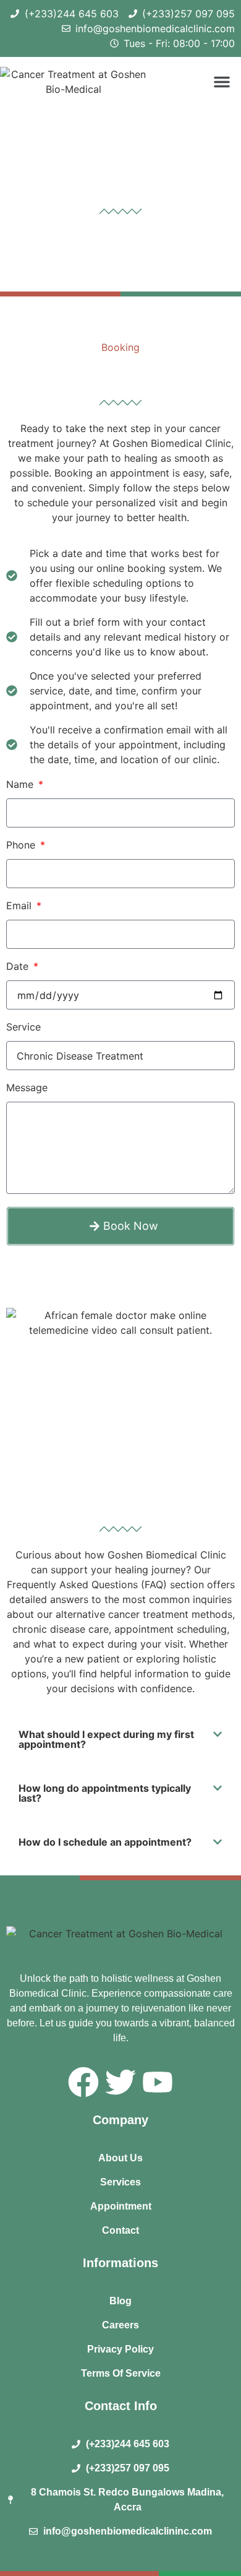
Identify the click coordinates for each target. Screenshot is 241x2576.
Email (20, 906)
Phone (22, 845)
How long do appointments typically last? (105, 1793)
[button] (222, 82)
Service (23, 1027)
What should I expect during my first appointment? (106, 1739)
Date (19, 967)
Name (21, 785)
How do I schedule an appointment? (105, 1842)
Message (27, 1088)
